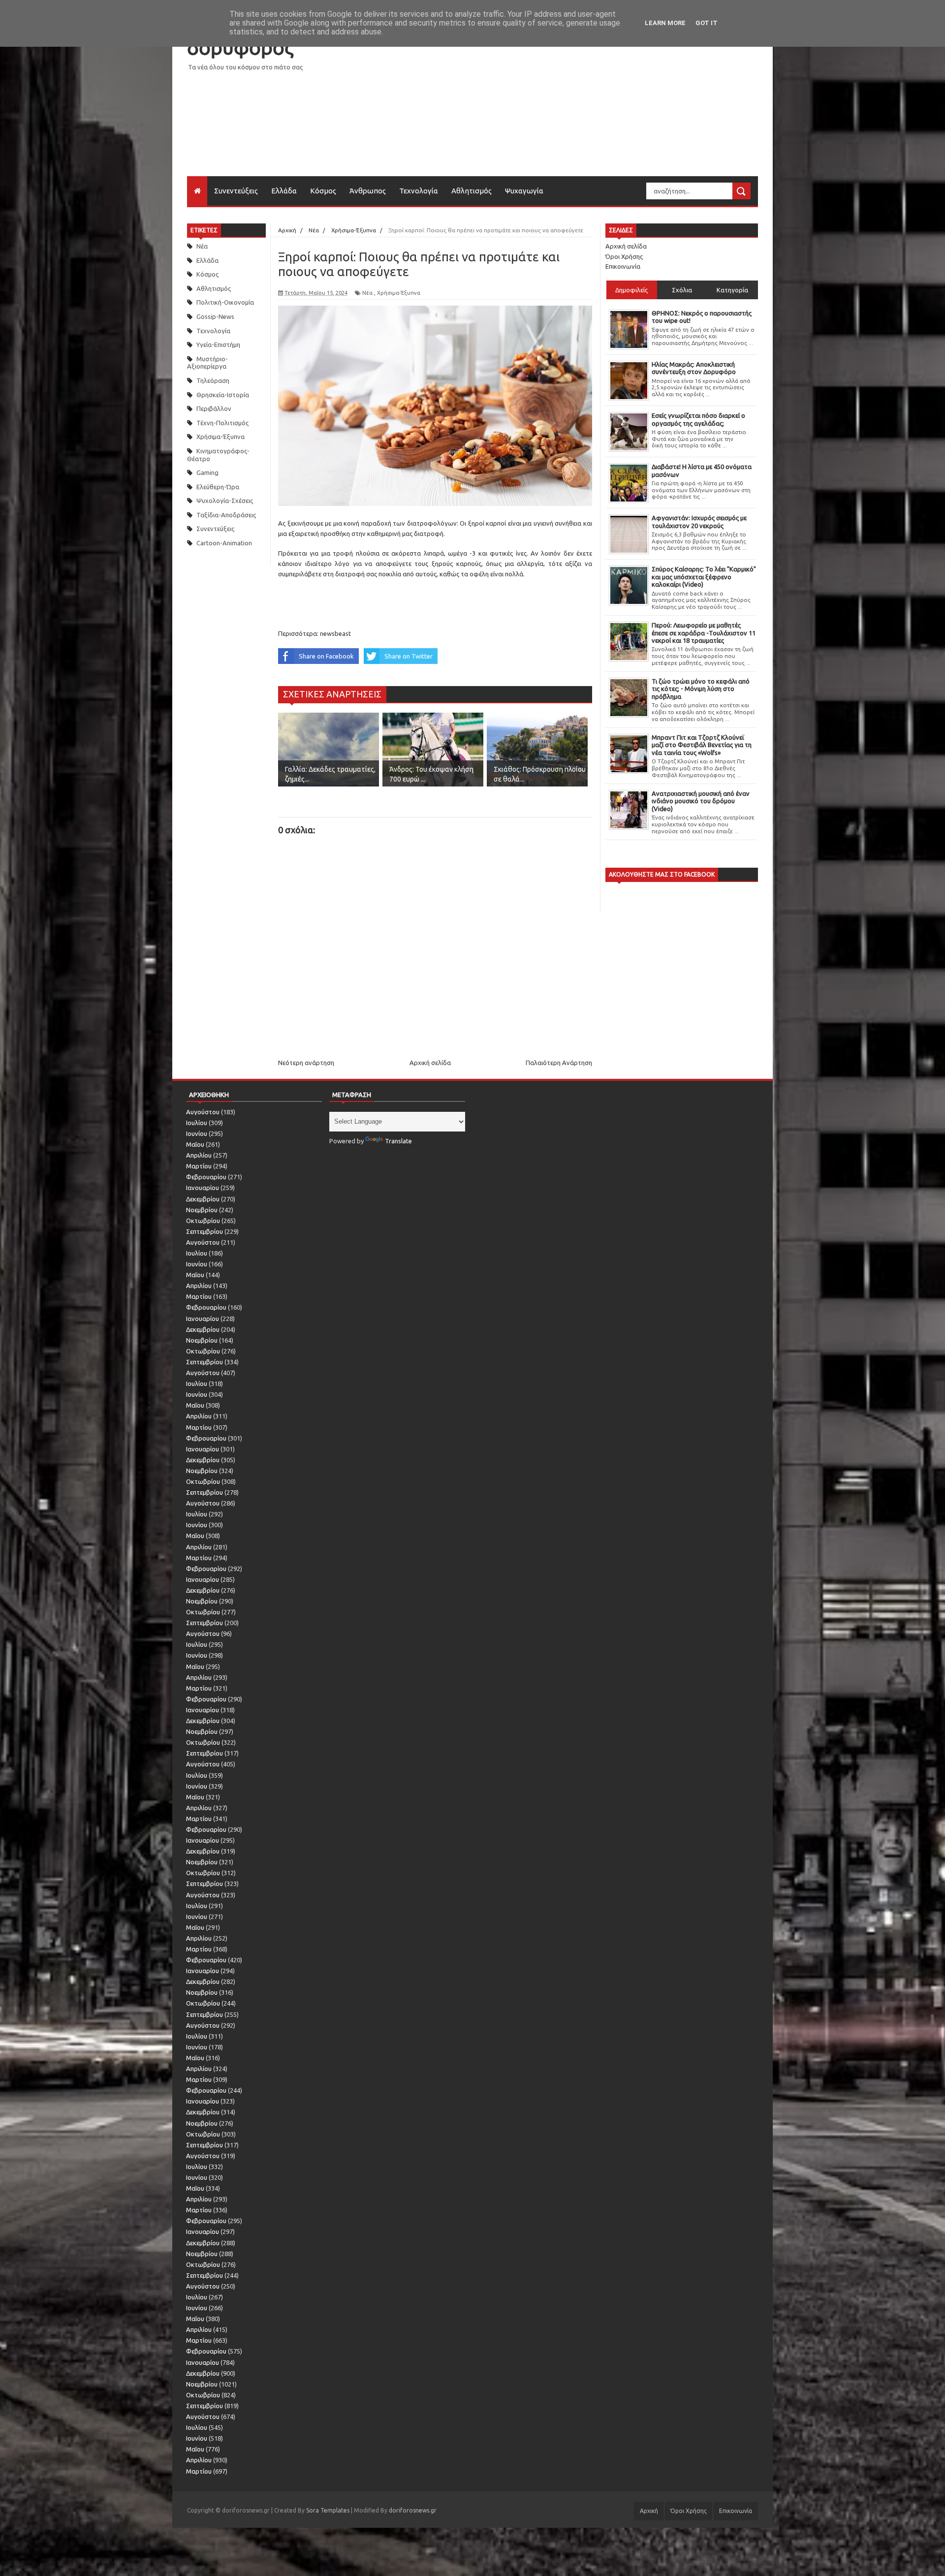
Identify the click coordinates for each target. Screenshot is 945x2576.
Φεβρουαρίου (206, 1177)
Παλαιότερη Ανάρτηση (559, 1063)
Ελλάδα (284, 191)
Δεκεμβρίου (203, 1199)
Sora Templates (328, 2510)
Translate (398, 1141)
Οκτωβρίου (203, 1221)
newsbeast (335, 633)
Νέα (202, 246)
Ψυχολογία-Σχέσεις (225, 501)
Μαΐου (195, 1144)
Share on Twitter (409, 656)
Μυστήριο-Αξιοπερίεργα (207, 363)
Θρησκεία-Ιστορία (223, 395)
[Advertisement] (579, 107)
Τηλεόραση (213, 380)
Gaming (207, 472)
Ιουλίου (197, 1123)
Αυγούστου (203, 1112)
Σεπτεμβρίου (205, 1231)
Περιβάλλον (214, 408)
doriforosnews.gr (413, 2510)
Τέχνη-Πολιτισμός (222, 423)
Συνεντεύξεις (236, 191)
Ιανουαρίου (203, 1188)
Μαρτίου (199, 1166)
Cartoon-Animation (224, 543)
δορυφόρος (240, 47)
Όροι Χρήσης (624, 256)
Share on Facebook (326, 656)
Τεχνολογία (419, 191)
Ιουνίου (197, 1133)
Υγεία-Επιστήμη (218, 345)
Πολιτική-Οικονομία (225, 302)
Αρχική (649, 2511)
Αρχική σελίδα (430, 1063)
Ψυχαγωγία (524, 191)
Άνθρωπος (368, 191)
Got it (707, 23)
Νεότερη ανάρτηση (306, 1063)
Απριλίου (199, 1155)
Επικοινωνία (623, 266)
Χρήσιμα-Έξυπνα (220, 437)
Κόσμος (323, 191)
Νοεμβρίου (202, 1210)
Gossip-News (215, 316)
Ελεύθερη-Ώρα (218, 487)
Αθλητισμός (472, 191)
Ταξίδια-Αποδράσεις (226, 515)
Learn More (665, 23)
